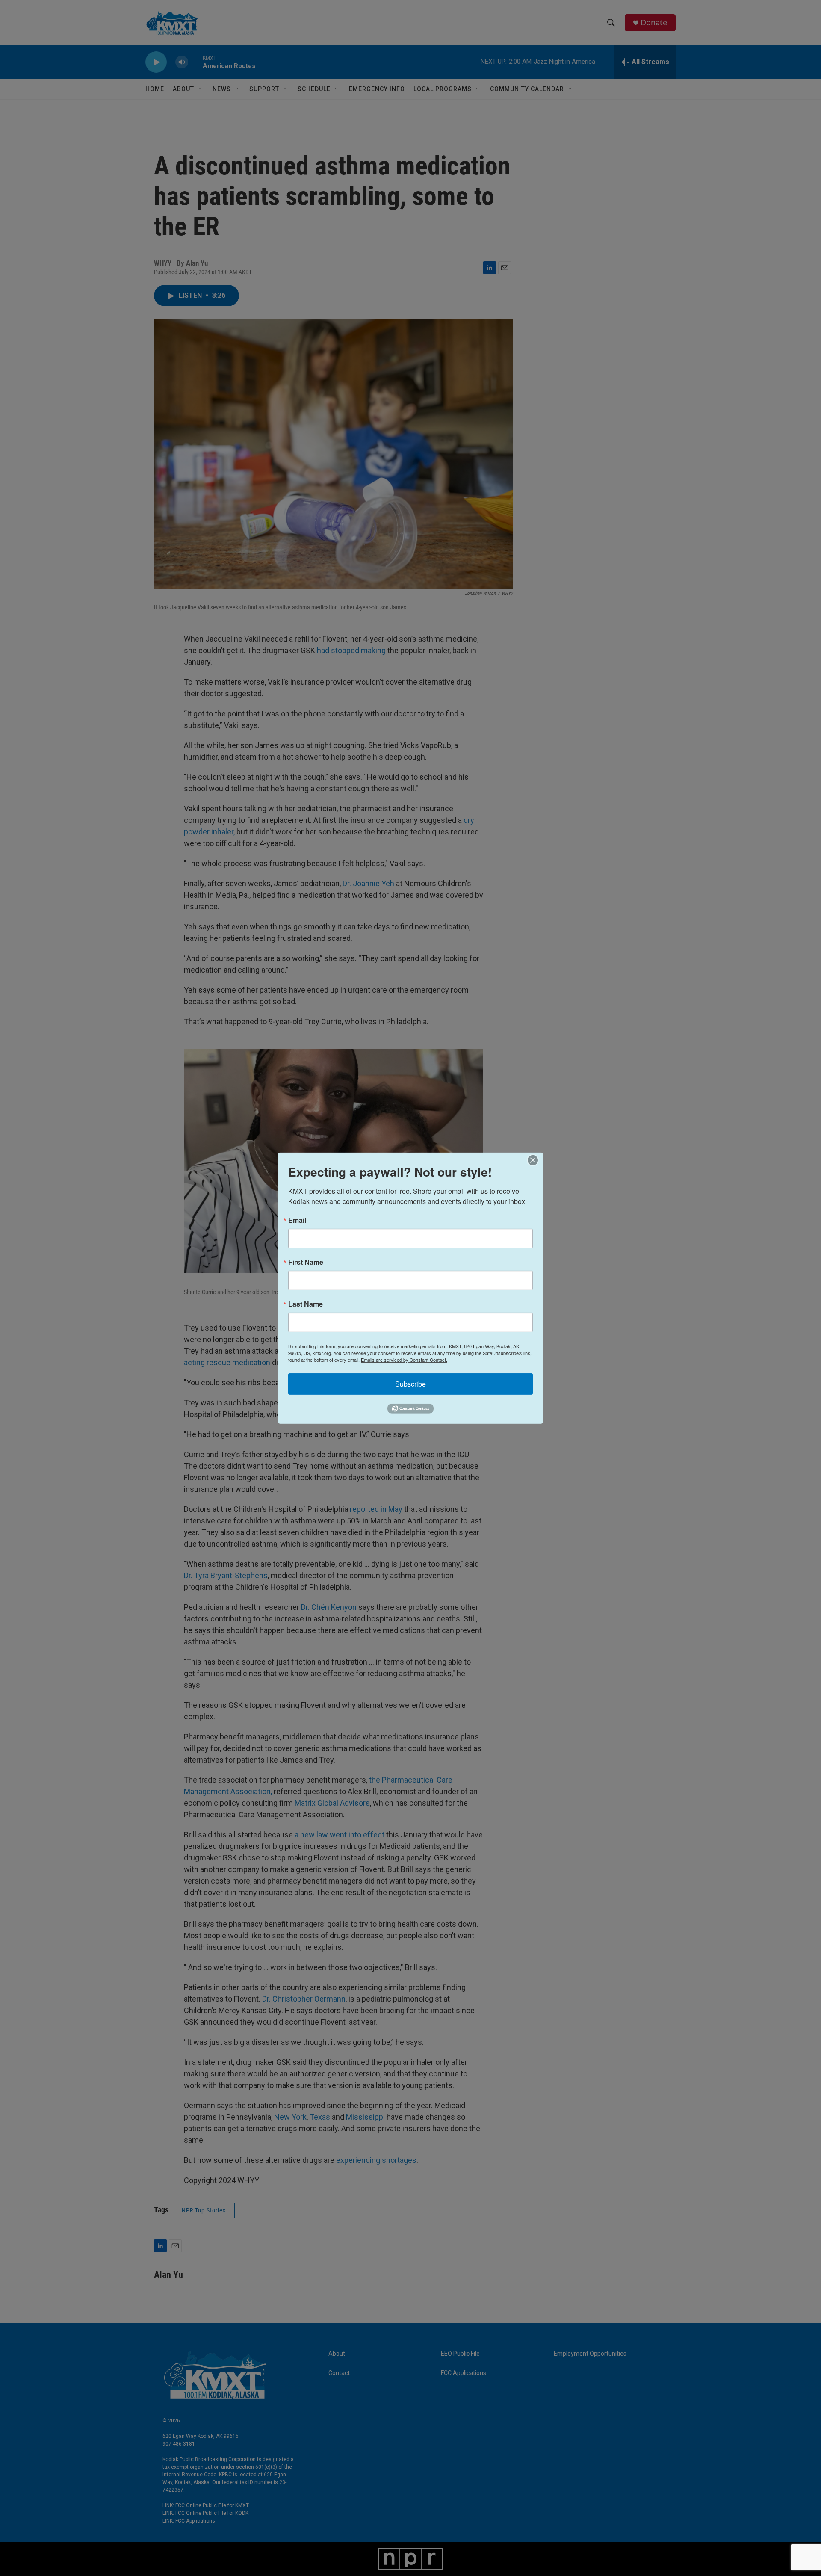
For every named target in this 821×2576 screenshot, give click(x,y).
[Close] (535, 1160)
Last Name (306, 1304)
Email (297, 1220)
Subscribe (410, 1383)
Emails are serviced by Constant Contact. (404, 1359)
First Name (306, 1262)
